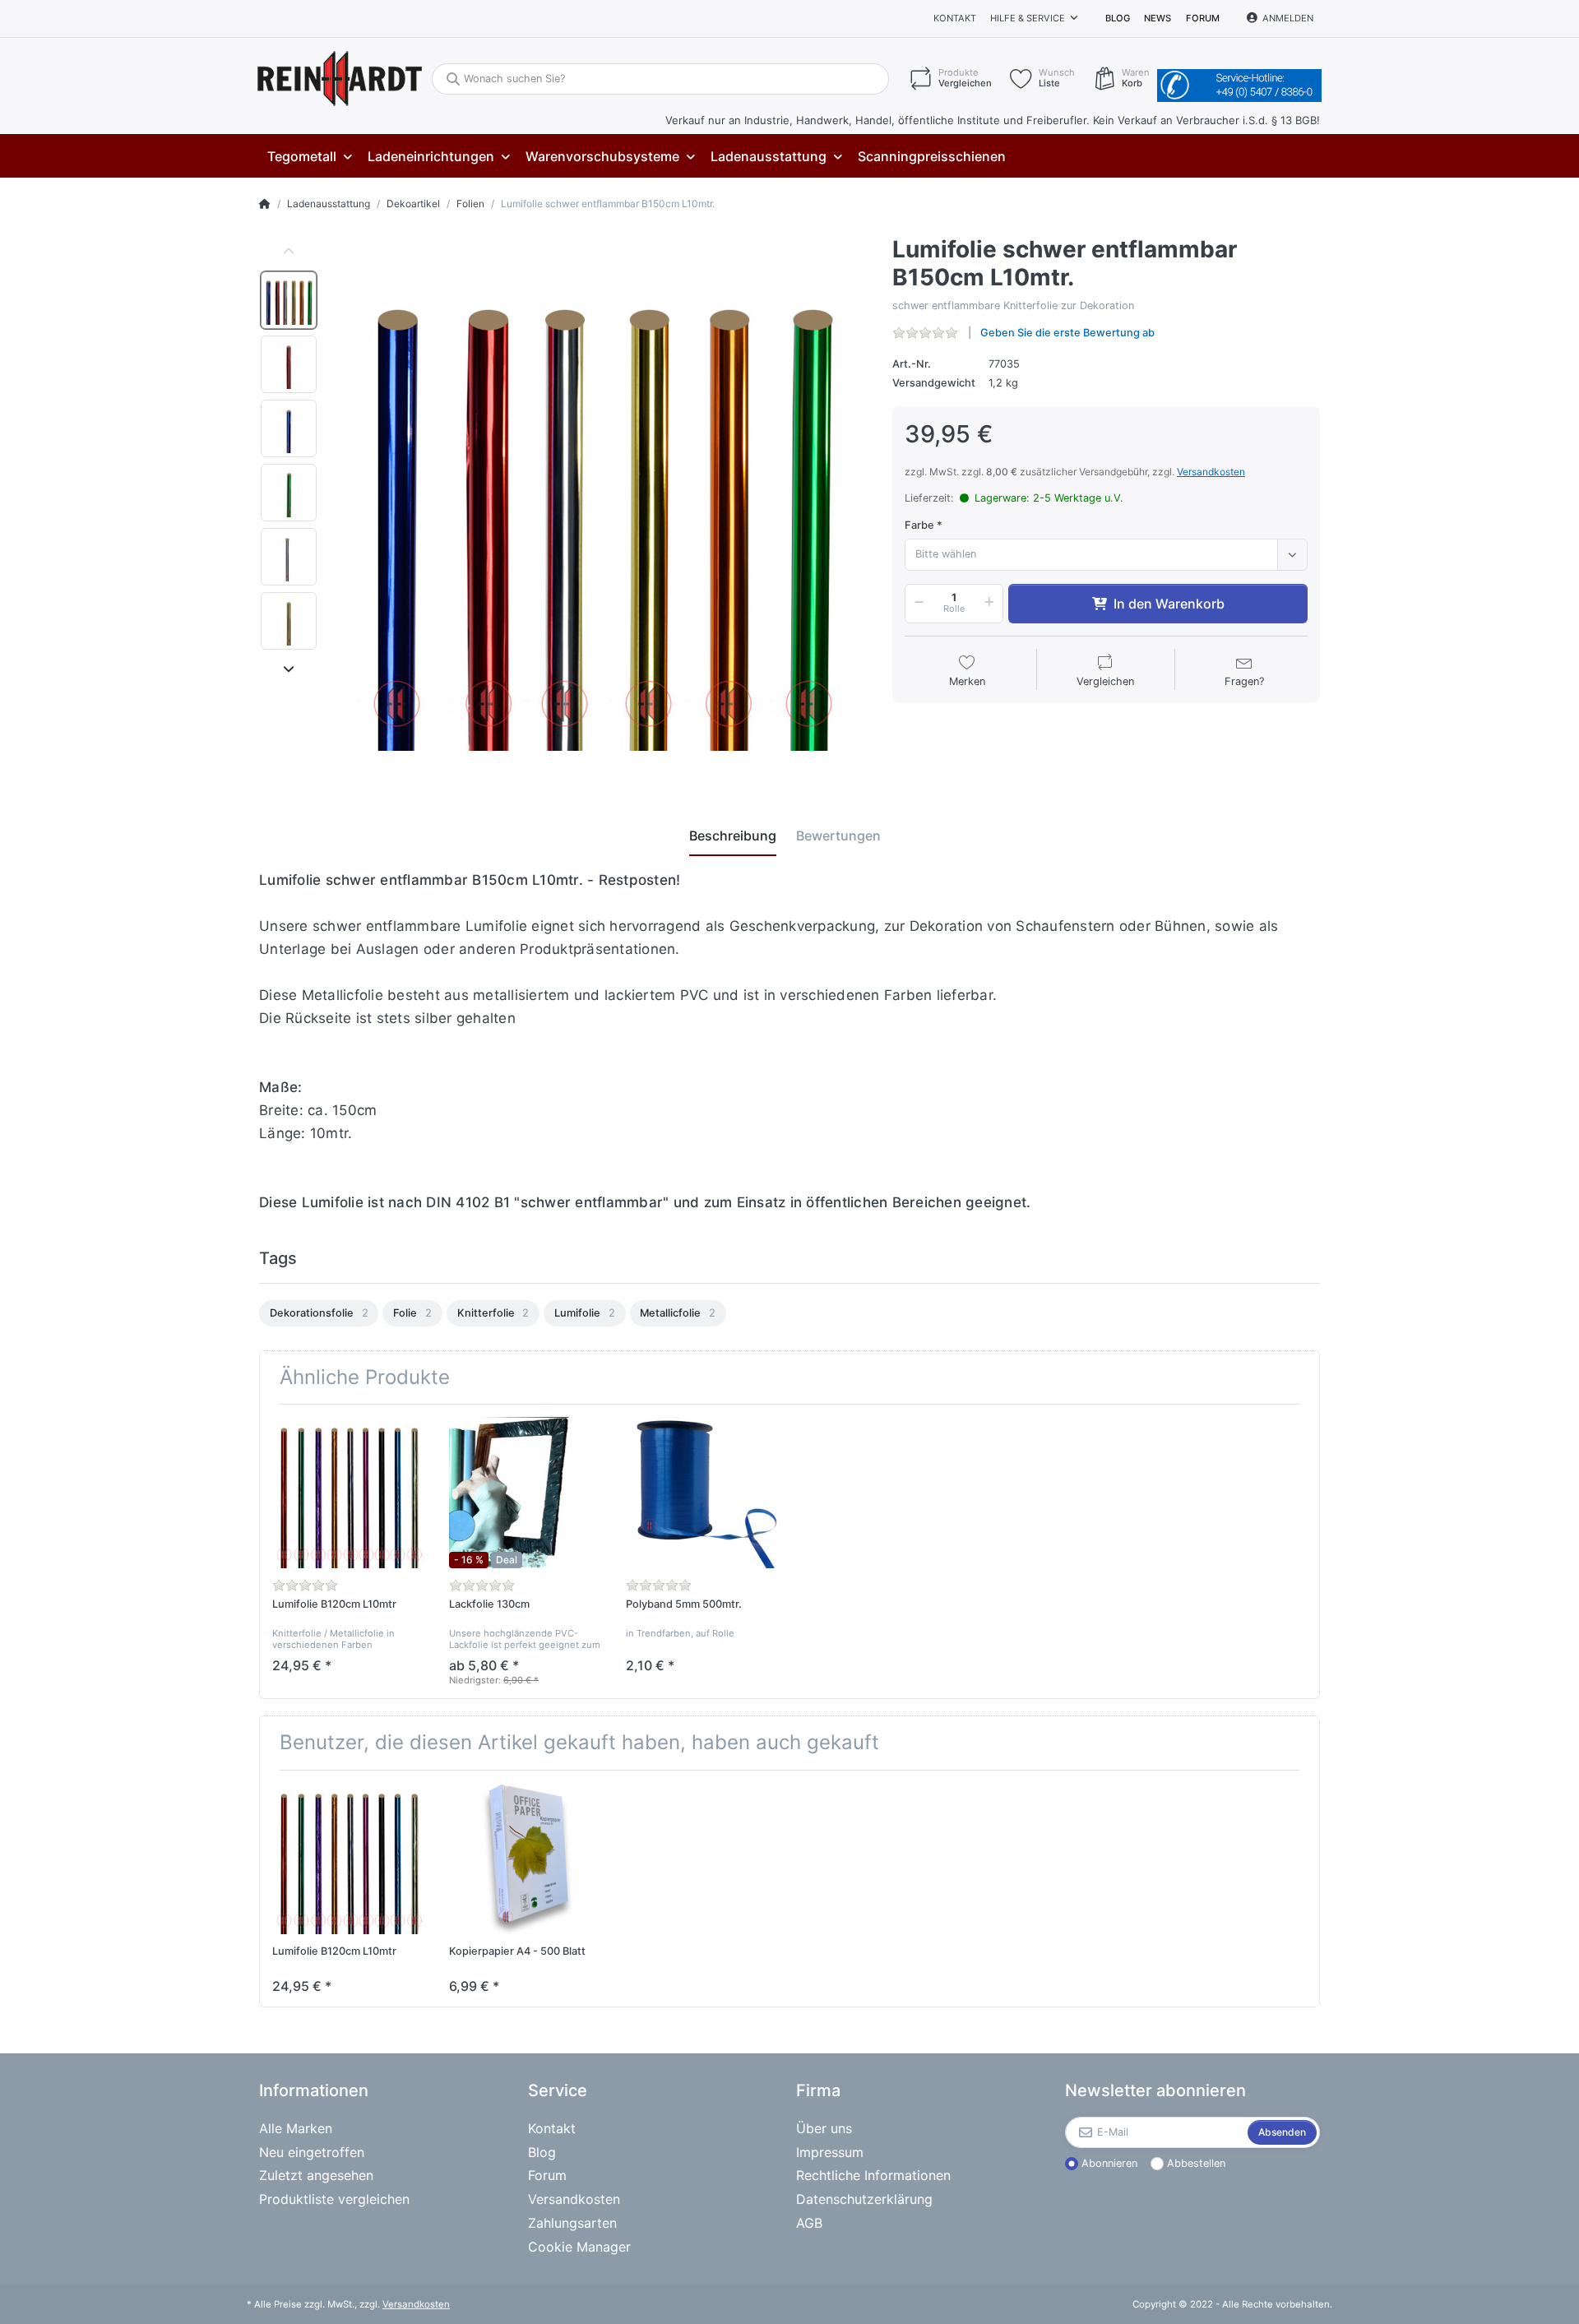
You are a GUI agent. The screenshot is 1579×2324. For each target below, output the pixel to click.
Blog (1118, 18)
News (1158, 18)
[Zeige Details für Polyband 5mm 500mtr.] (702, 1493)
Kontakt (955, 18)
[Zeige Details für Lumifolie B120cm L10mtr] (348, 1493)
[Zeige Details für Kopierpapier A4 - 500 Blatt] (525, 1859)
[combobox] (1106, 554)
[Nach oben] (289, 252)
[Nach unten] (289, 669)
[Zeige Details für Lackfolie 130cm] (525, 1493)
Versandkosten (1211, 472)
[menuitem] (309, 157)
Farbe (919, 525)
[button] (916, 604)
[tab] (733, 836)
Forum (1203, 18)
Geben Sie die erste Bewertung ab (1067, 333)
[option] (289, 300)
